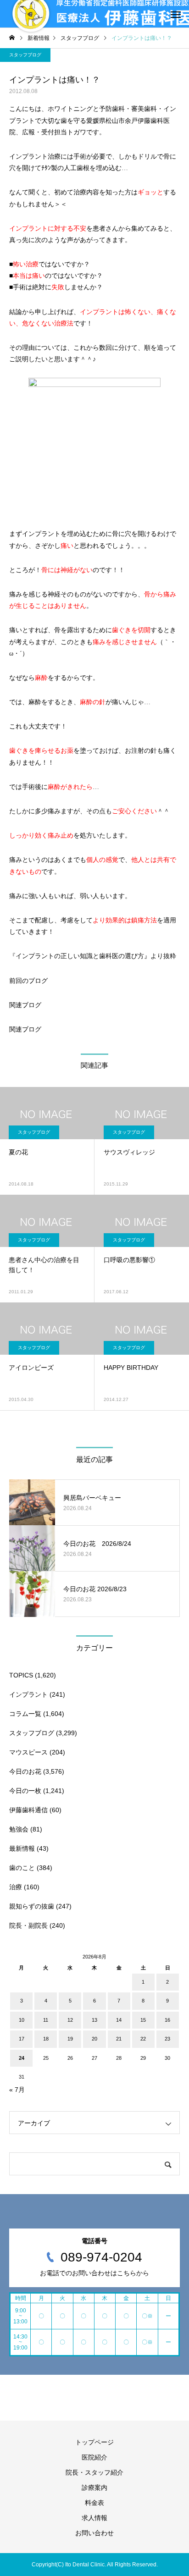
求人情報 (94, 2518)
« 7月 (17, 2090)
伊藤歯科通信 (28, 1810)
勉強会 (19, 1829)
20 (94, 2039)
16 (167, 2020)
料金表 (94, 2503)
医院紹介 (94, 2457)
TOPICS (21, 1675)
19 (70, 2039)
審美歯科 (144, 109)
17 (22, 2039)
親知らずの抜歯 (32, 1906)
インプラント (28, 1694)
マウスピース (28, 1752)
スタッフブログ (25, 55)
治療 (16, 1887)
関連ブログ (25, 1005)
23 (167, 2039)
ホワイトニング (70, 109)
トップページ (94, 2442)
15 (143, 2020)
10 (22, 2020)
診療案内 (94, 2488)
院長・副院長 (28, 1925)
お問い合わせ (94, 2533)
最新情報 (22, 1848)
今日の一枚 (25, 1791)
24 (22, 2058)
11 (46, 2020)
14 (119, 2020)
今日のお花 (25, 1771)
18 (46, 2039)
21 (119, 2039)
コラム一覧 (25, 1714)
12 (70, 2020)
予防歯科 (112, 109)
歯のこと (22, 1868)
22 (143, 2039)
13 (94, 2020)
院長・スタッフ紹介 (94, 2472)
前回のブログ (28, 981)
